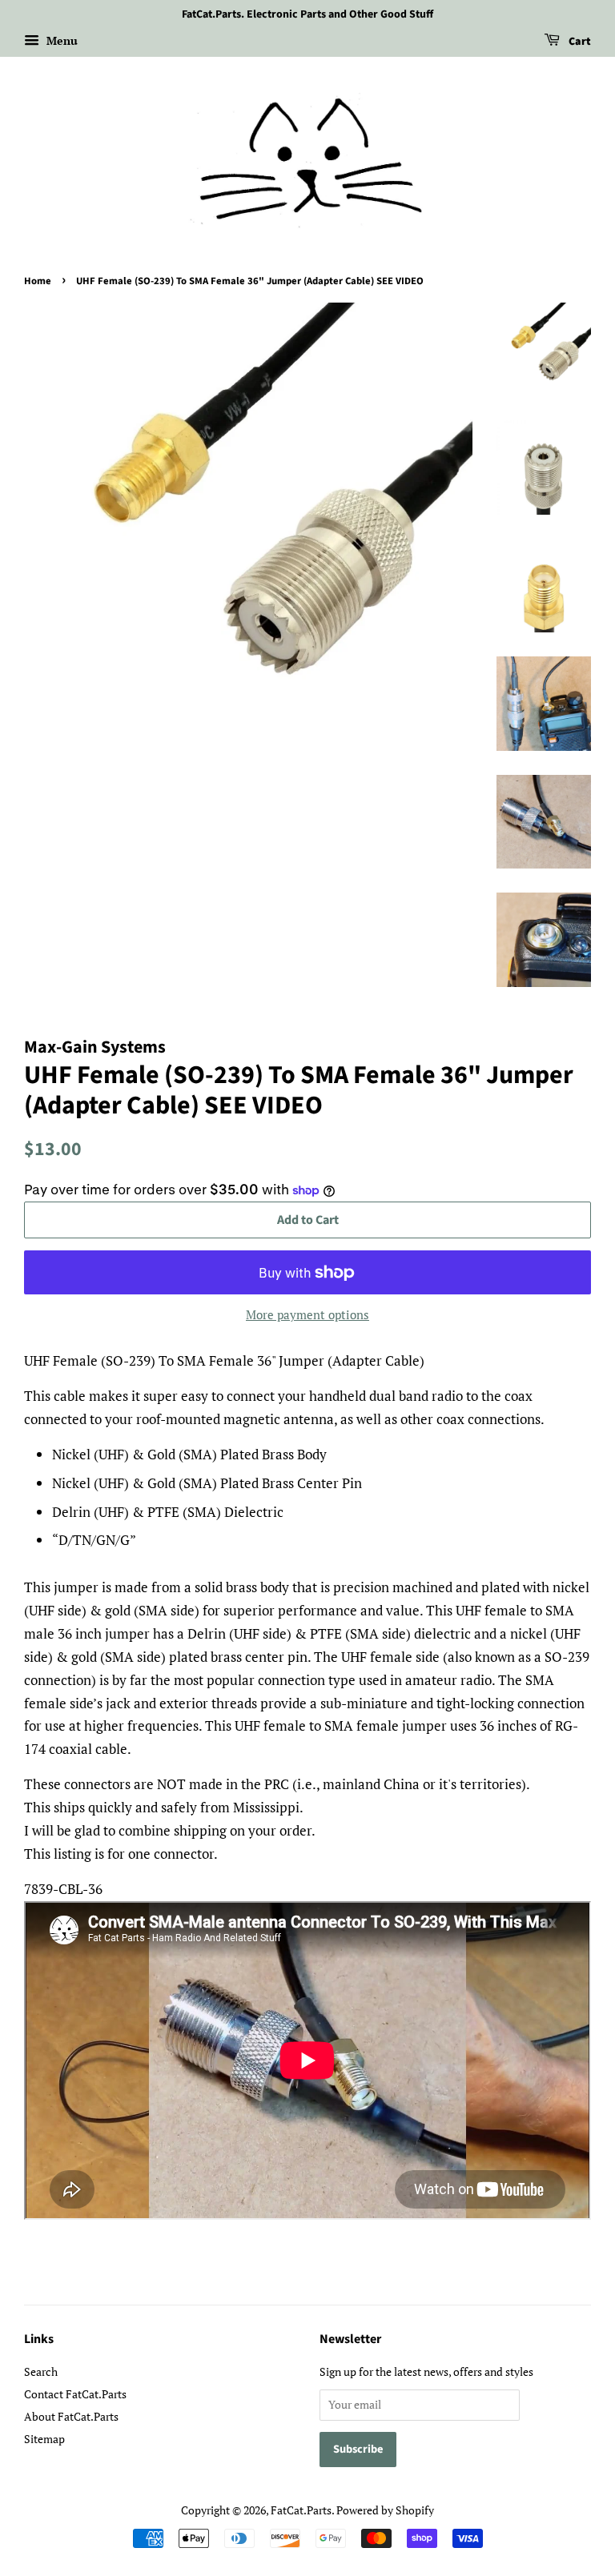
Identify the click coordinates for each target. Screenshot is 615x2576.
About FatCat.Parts (71, 2416)
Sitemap (44, 2439)
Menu (60, 40)
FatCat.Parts (301, 2510)
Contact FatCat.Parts (75, 2394)
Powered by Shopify (385, 2510)
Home (38, 281)
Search (41, 2371)
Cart (579, 42)
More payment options (307, 1314)
